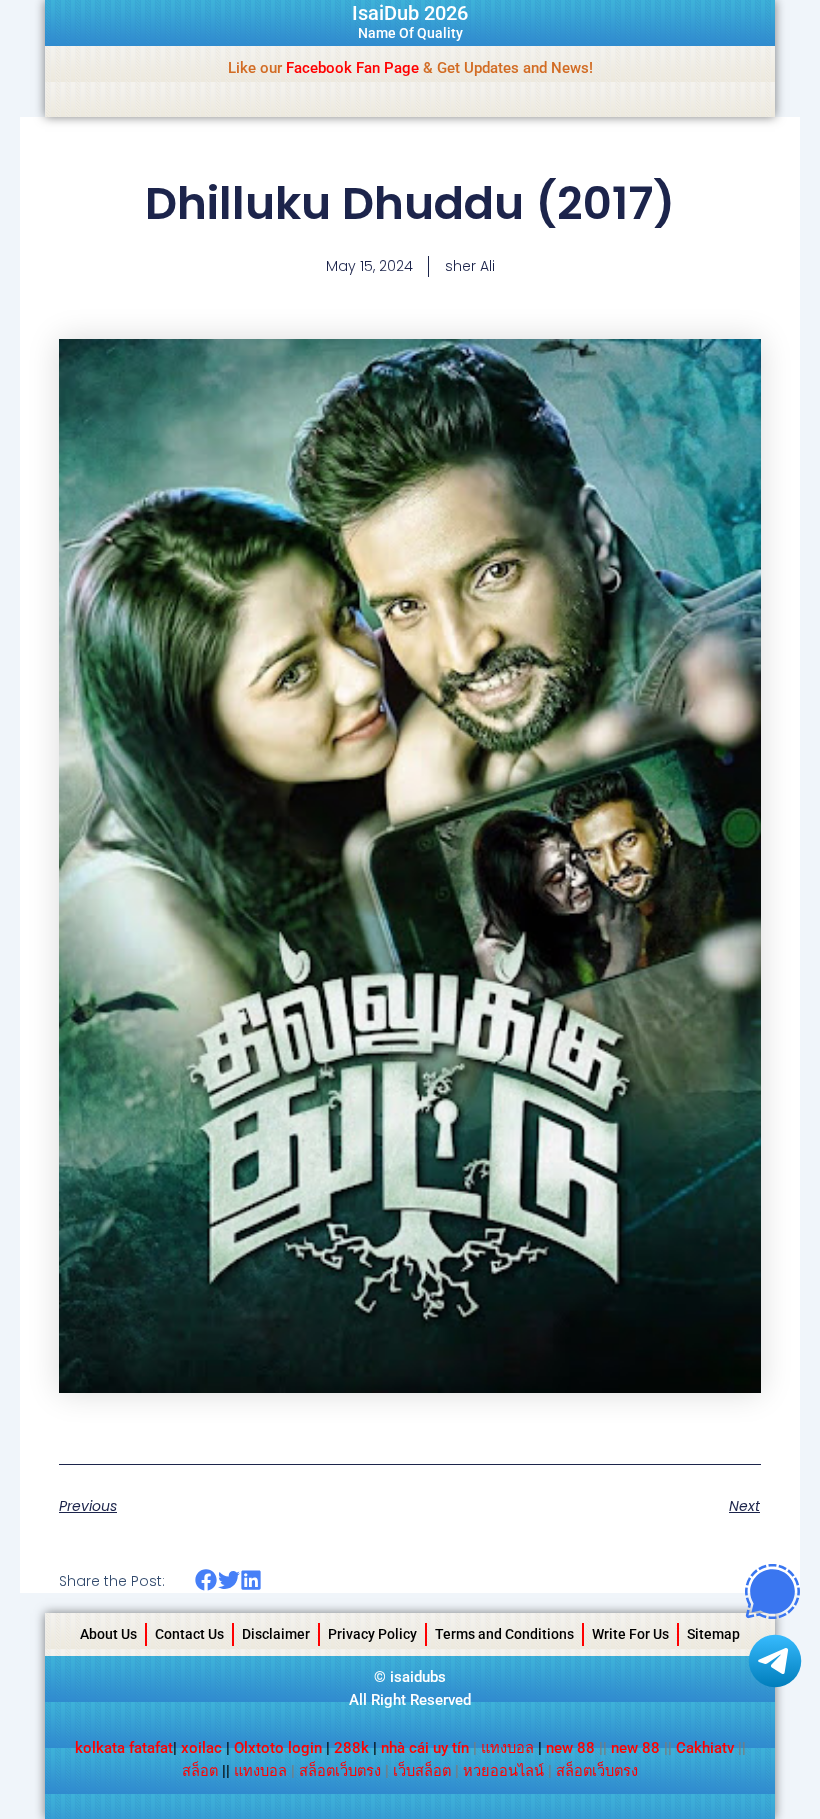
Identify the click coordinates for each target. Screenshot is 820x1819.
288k (351, 1748)
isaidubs (418, 1677)
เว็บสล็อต (422, 1771)
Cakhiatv (705, 1748)
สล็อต (200, 1771)
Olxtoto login (278, 1748)
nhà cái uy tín (425, 1748)
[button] (206, 1580)
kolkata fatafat (124, 1748)
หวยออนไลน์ (503, 1771)
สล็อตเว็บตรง (340, 1771)
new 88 (570, 1748)
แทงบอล (507, 1748)
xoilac (203, 1748)
